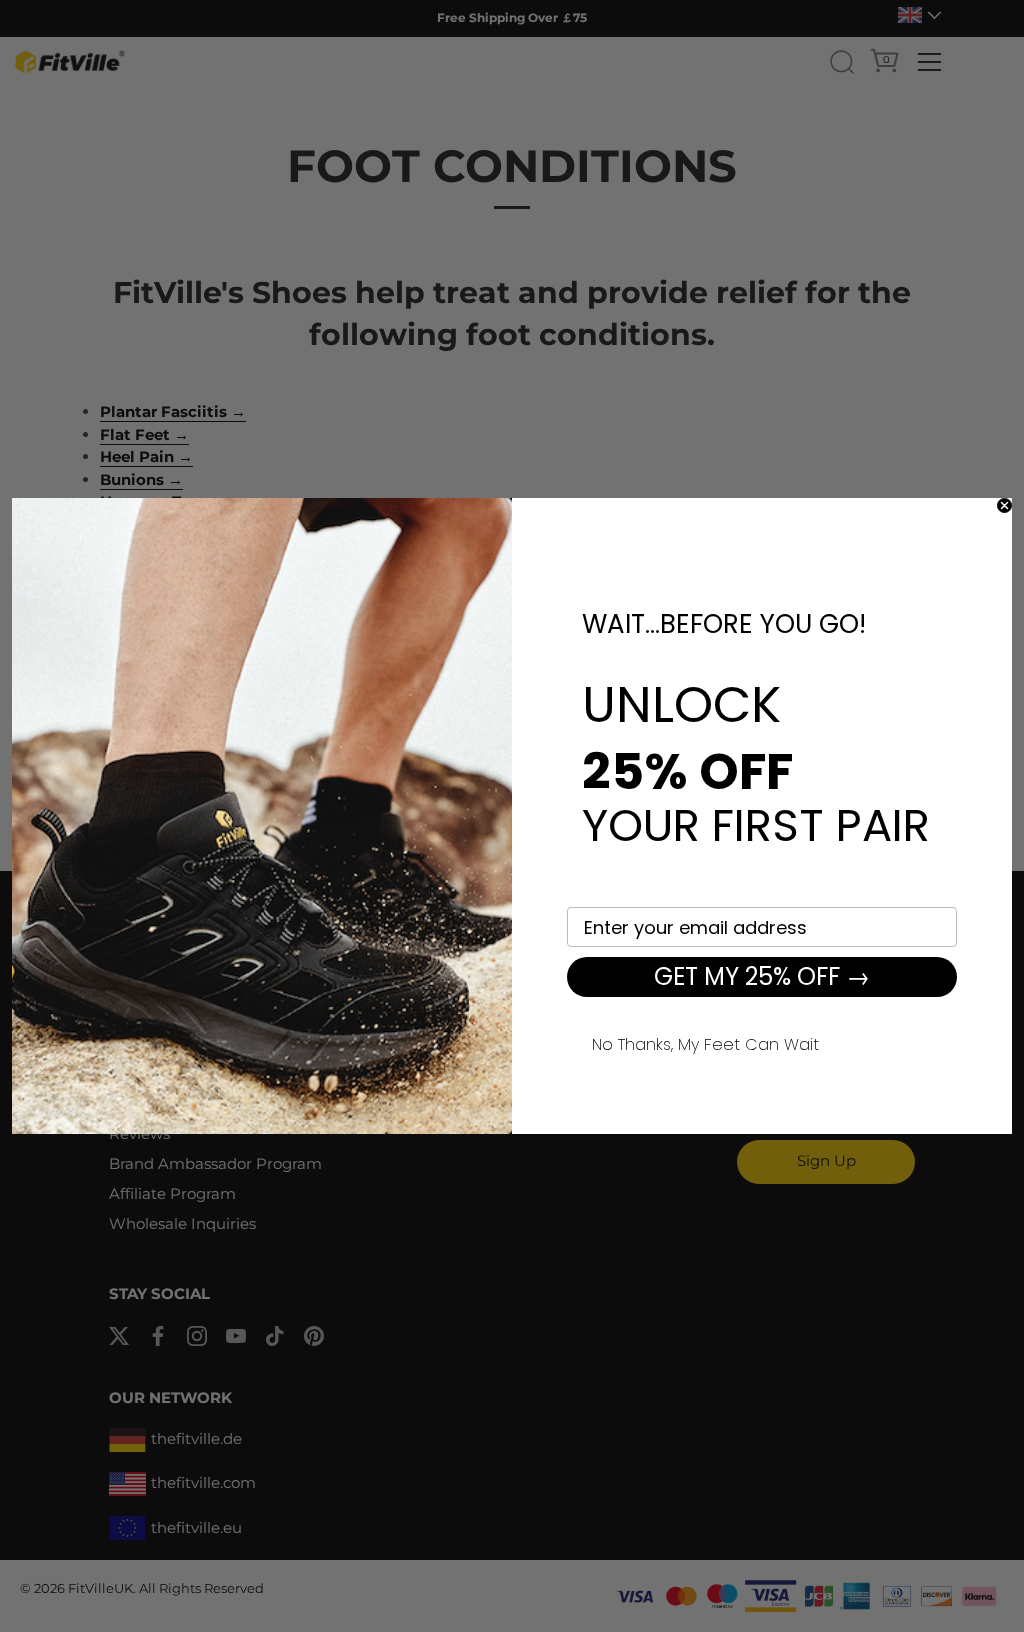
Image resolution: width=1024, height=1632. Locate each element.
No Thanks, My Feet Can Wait (705, 1042)
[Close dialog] (1004, 505)
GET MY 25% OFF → (762, 976)
